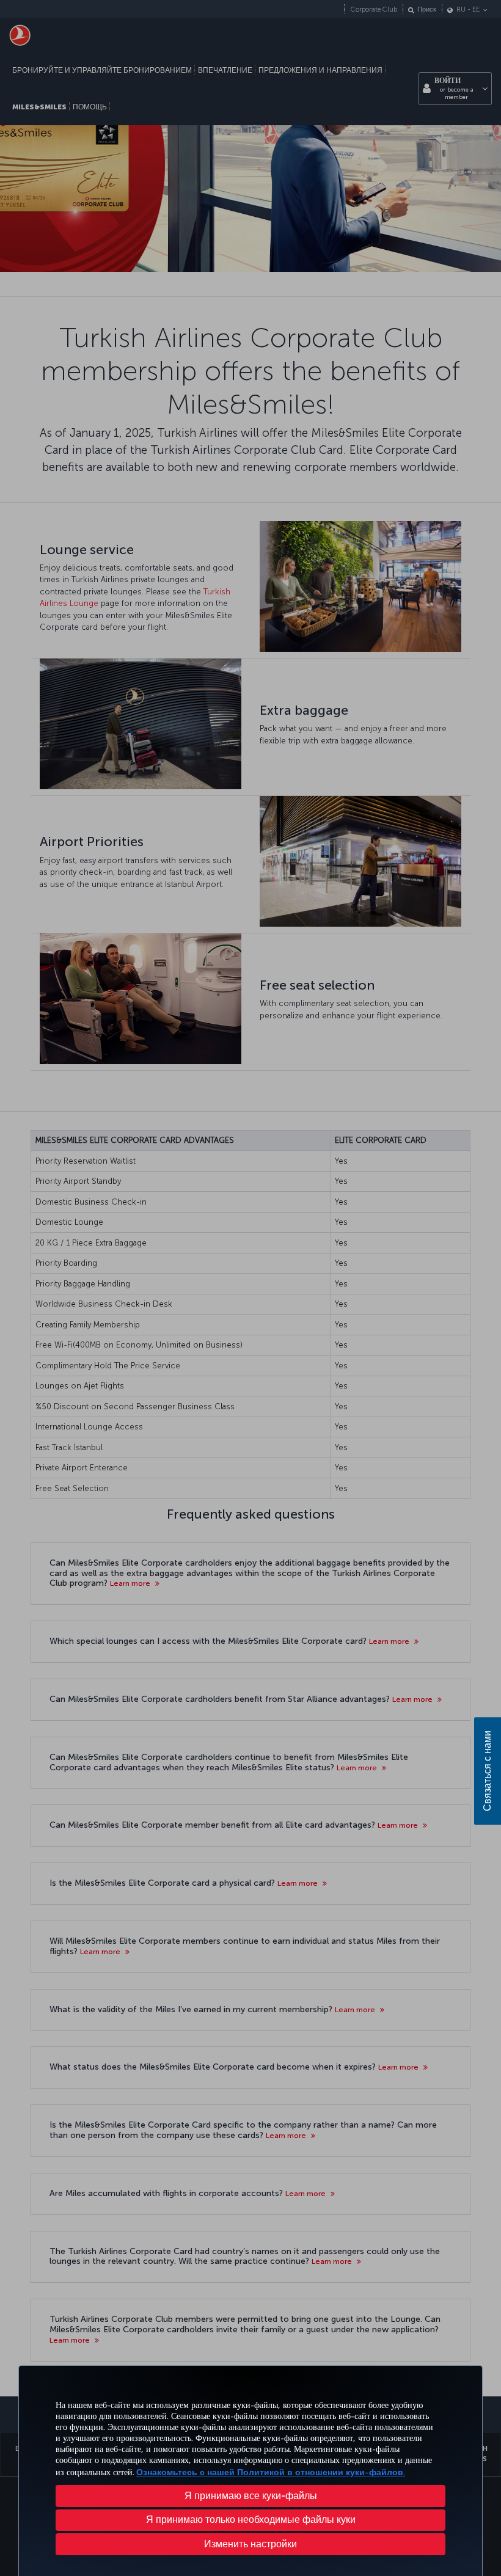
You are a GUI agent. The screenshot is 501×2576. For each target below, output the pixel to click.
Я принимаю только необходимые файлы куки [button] (251, 2519)
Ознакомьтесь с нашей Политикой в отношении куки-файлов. (271, 2472)
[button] (250, 2544)
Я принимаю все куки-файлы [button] (251, 2496)
